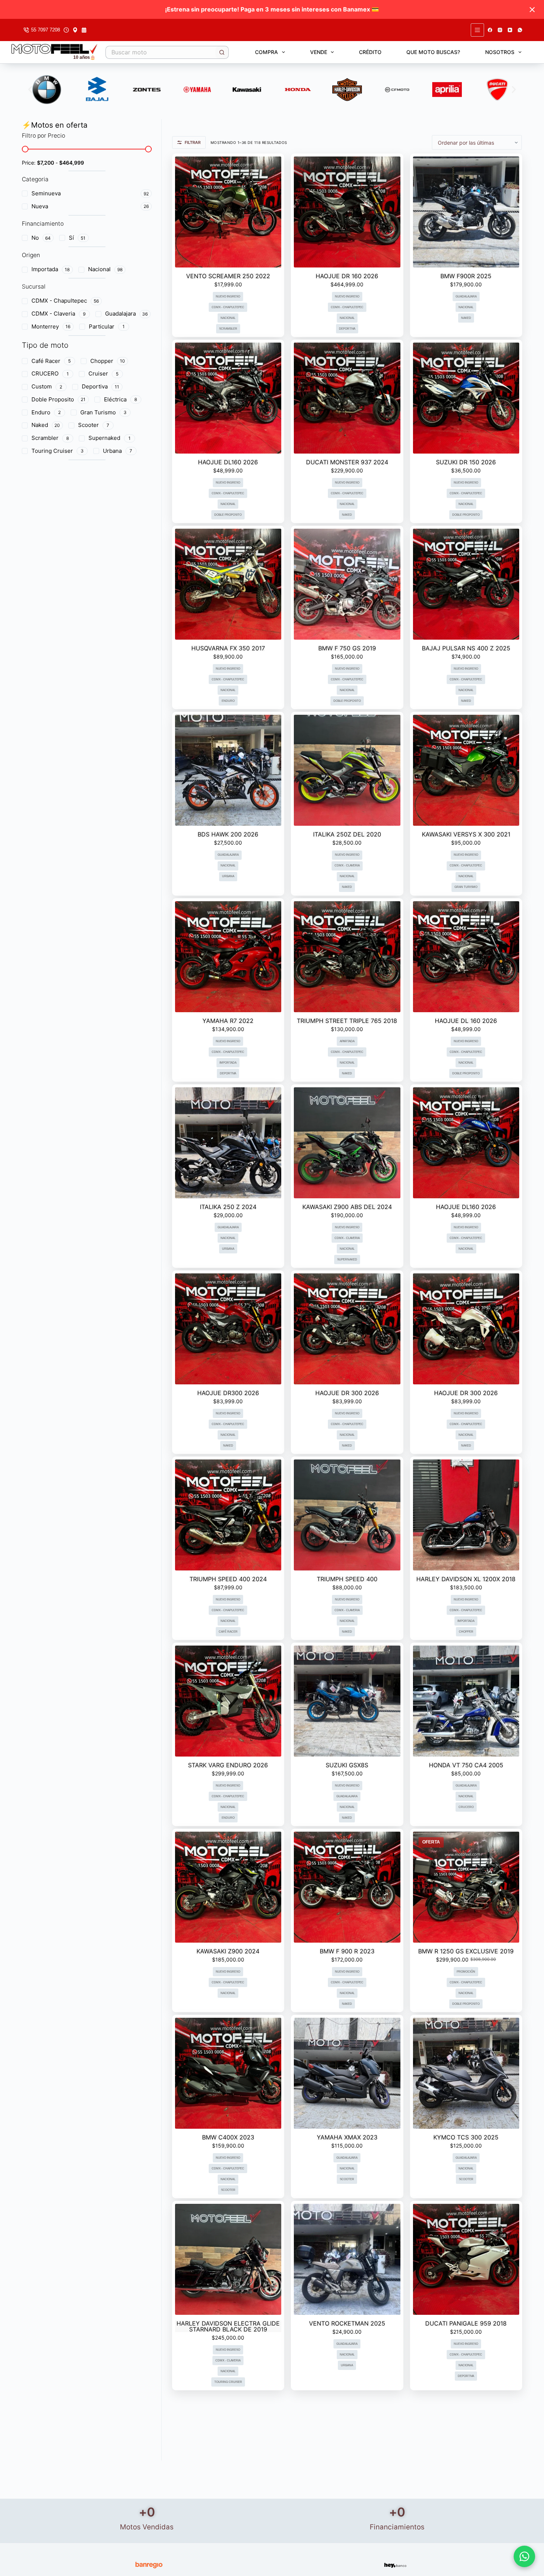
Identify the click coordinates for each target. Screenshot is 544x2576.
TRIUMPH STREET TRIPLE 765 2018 (347, 1021)
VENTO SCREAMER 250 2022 (228, 276)
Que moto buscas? (433, 52)
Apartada (347, 1041)
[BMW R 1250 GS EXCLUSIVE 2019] (466, 1887)
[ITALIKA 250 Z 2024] (228, 1143)
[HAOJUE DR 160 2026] (347, 212)
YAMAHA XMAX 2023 (347, 2137)
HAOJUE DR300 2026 (228, 1393)
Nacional (228, 318)
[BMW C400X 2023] (228, 2073)
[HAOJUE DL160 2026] (228, 398)
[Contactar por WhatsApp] (524, 2556)
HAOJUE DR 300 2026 (347, 1393)
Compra (266, 52)
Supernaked (347, 1260)
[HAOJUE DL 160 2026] (466, 957)
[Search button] (222, 52)
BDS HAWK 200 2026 (228, 834)
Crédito (370, 52)
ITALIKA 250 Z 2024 (228, 1207)
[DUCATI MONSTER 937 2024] (347, 398)
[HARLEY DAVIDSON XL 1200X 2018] (466, 1515)
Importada (228, 1063)
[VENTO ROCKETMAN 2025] (347, 2259)
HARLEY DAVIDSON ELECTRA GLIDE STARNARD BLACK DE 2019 (228, 2326)
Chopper (466, 1632)
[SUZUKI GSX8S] (347, 1701)
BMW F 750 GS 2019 (347, 648)
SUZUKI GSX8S (347, 1765)
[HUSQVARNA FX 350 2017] (228, 584)
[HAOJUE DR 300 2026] (347, 1329)
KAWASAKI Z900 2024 (228, 1951)
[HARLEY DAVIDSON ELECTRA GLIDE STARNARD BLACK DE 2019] (228, 2259)
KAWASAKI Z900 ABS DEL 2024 (347, 1207)
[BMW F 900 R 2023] (347, 1887)
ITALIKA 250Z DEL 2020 (347, 834)
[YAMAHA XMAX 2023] (347, 2073)
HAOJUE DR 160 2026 (347, 276)
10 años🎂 (84, 57)
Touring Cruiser (228, 2382)
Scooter (228, 2190)
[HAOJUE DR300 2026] (228, 1329)
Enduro (228, 701)
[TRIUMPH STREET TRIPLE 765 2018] (347, 957)
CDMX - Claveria (347, 866)
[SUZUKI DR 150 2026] (466, 398)
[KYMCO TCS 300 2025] (466, 2073)
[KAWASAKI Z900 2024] (228, 1887)
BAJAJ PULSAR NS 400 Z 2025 (466, 648)
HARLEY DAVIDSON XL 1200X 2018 (466, 1579)
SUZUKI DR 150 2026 (466, 462)
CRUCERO (466, 1807)
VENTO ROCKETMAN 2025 (347, 2323)
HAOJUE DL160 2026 (228, 462)
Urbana (228, 876)
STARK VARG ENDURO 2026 (228, 1765)
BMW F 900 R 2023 (347, 1951)
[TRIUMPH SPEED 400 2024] (228, 1515)
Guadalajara (466, 297)
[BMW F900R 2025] (466, 212)
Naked (466, 318)
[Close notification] (532, 10)
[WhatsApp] (520, 30)
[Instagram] (500, 30)
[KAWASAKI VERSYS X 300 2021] (466, 770)
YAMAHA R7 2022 (228, 1021)
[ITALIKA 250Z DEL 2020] (347, 770)
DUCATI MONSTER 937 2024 (347, 462)
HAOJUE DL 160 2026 (466, 1021)
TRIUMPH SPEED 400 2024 (228, 1579)
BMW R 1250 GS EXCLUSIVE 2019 (466, 1951)
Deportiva (347, 329)
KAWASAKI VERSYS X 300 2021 (466, 834)
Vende (319, 52)
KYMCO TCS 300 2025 (466, 2137)
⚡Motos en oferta (55, 125)
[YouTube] (510, 30)
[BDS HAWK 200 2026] (228, 770)
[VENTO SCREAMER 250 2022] (228, 212)
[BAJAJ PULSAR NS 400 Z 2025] (466, 584)
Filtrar (193, 142)
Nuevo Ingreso (228, 297)
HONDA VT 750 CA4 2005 (466, 1765)
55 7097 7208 (46, 30)
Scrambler (228, 329)
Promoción (466, 1972)
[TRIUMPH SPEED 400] (347, 1515)
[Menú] (477, 30)
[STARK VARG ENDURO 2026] (228, 1701)
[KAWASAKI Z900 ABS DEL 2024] (347, 1143)
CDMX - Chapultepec (228, 307)
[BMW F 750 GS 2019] (347, 584)
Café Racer (228, 1632)
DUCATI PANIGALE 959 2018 (466, 2323)
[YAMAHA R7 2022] (228, 957)
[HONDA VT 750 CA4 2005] (466, 1701)
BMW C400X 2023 (228, 2137)
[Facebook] (490, 30)
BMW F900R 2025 (466, 276)
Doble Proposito (228, 515)
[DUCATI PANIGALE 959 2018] (466, 2259)
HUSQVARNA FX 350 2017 (228, 648)
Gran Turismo (466, 887)
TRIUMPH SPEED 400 (347, 1579)
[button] (30, 90)
